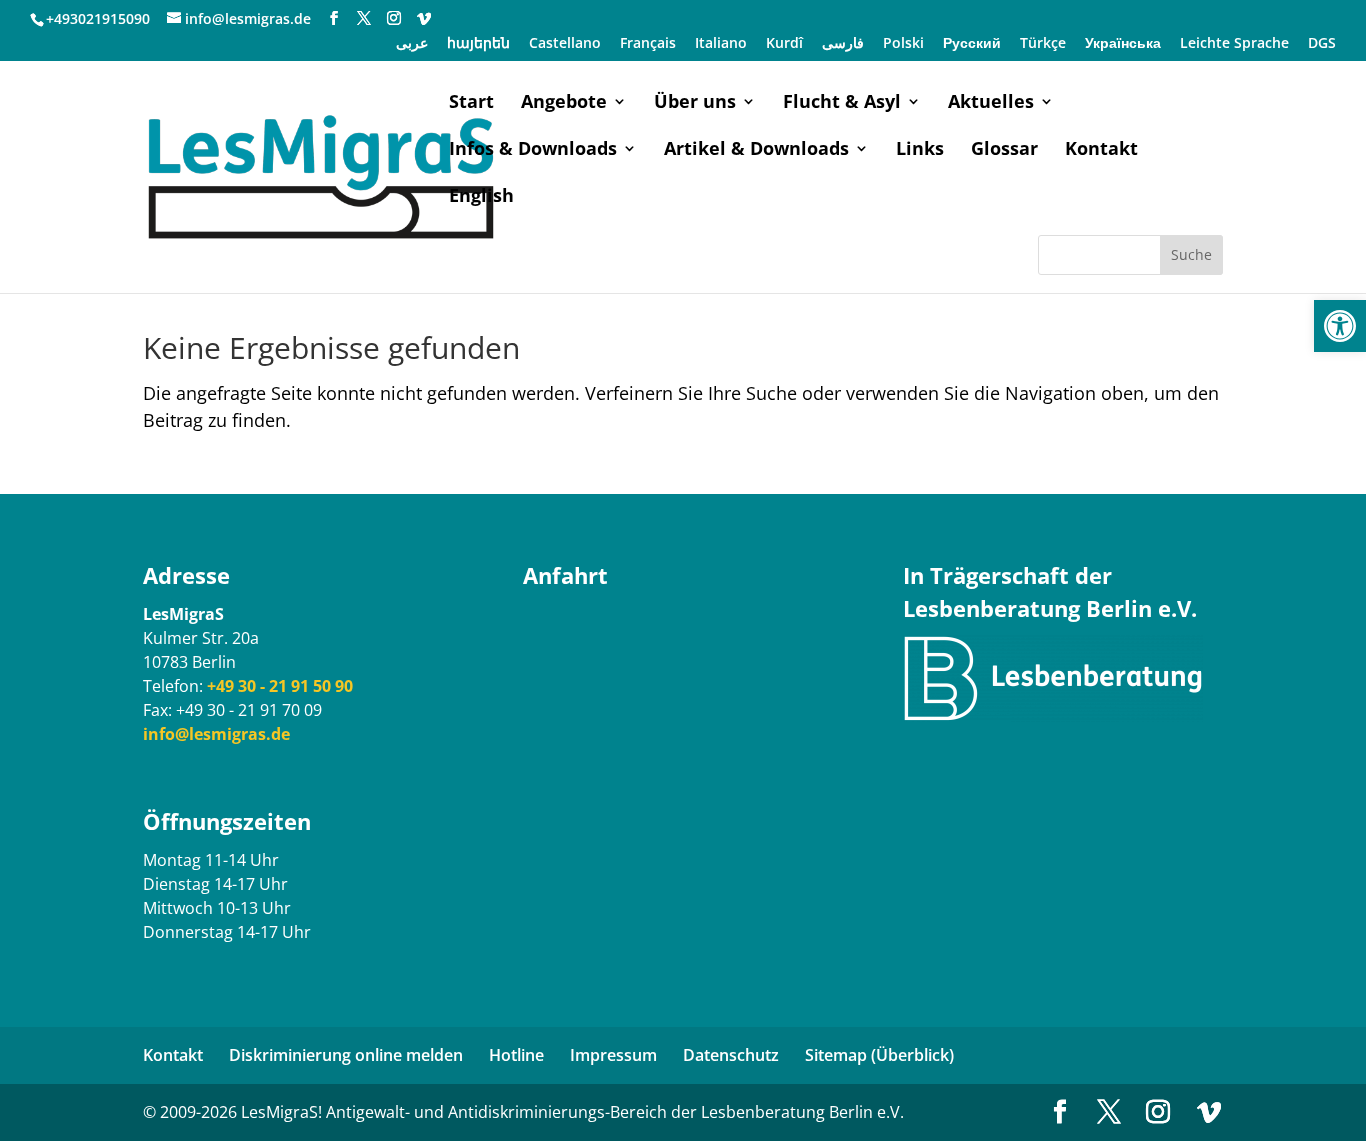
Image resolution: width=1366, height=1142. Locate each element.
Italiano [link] (721, 44)
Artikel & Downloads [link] (756, 150)
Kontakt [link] (1101, 150)
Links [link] (920, 150)
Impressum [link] (613, 1055)
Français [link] (648, 44)
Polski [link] (903, 44)
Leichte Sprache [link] (1234, 44)
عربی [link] (412, 44)
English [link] (481, 197)
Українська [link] (1123, 44)
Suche (1191, 254)
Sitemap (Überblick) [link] (879, 1055)
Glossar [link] (1004, 150)
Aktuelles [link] (991, 103)
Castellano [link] (565, 44)
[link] (1340, 326)
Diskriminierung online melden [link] (346, 1055)
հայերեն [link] (478, 44)
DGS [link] (1322, 44)
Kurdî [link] (784, 44)
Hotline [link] (516, 1055)
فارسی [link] (843, 44)
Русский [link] (972, 44)
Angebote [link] (564, 103)
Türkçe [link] (1043, 44)
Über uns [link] (695, 103)
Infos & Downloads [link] (533, 150)
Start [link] (471, 103)
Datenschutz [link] (731, 1055)
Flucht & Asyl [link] (842, 103)
